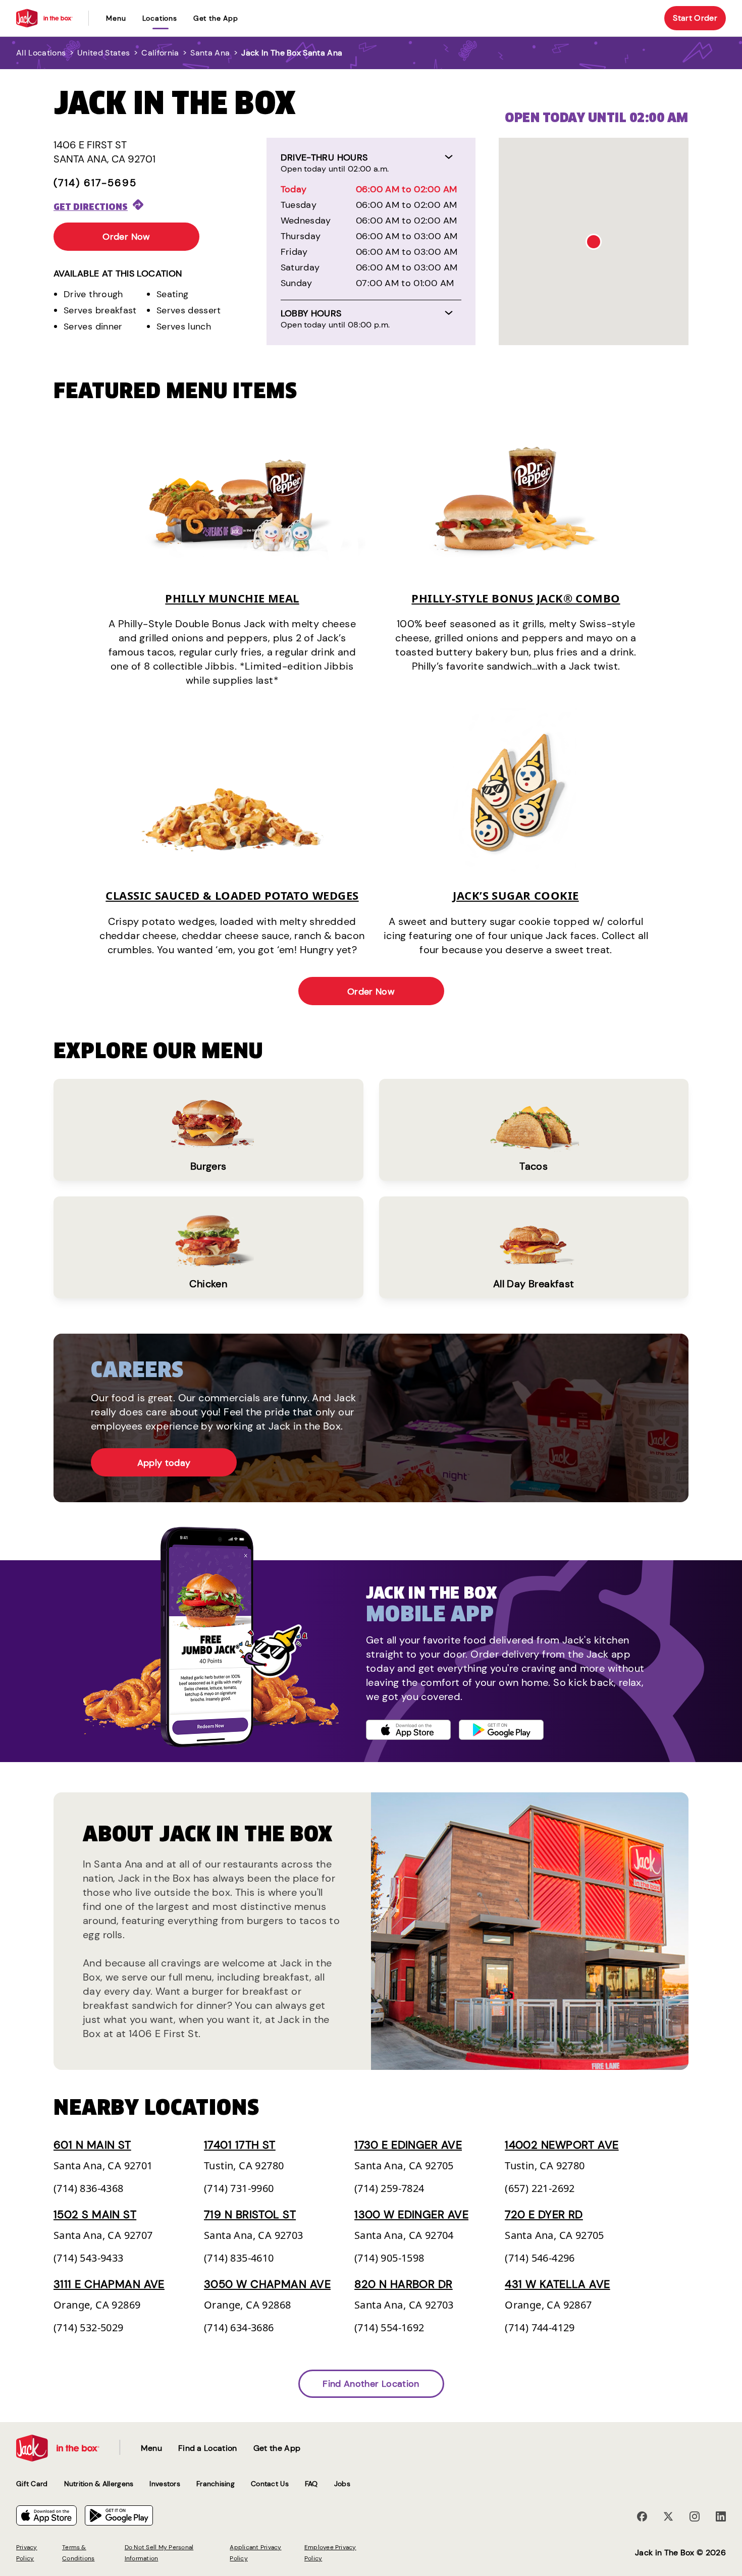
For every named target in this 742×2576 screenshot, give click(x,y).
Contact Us (270, 2484)
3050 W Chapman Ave (267, 2284)
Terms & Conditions (78, 2553)
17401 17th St (240, 2145)
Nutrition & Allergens (99, 2484)
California (160, 53)
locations (160, 18)
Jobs (342, 2484)
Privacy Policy (27, 2553)
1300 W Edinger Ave (411, 2214)
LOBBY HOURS (311, 313)
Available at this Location (118, 273)
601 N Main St (92, 2145)
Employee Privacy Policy (330, 2553)
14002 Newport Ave (562, 2145)
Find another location (371, 2384)
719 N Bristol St (250, 2214)
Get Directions (91, 207)
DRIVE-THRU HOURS (324, 157)
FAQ (311, 2484)
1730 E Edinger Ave (408, 2145)
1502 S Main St (95, 2214)
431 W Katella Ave (557, 2284)
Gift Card (32, 2484)
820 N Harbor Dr (404, 2284)
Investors (165, 2484)
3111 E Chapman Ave (109, 2284)
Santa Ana (210, 53)
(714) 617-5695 (95, 183)
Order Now (126, 237)
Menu (116, 18)
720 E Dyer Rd (544, 2214)
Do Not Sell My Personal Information (159, 2553)
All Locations (41, 53)
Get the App (216, 18)
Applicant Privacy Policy (255, 2553)
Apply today (164, 1463)
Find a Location (208, 2448)
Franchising (216, 2484)
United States (103, 53)
